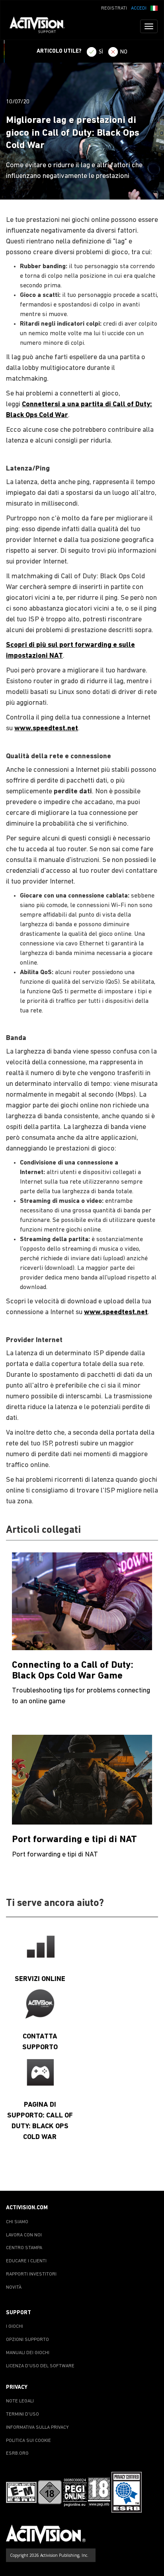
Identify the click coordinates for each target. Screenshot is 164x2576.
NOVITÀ (14, 2287)
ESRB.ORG (17, 2453)
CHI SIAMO (17, 2222)
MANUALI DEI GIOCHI (28, 2353)
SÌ (101, 52)
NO (124, 52)
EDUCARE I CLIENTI (26, 2261)
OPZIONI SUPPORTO (27, 2340)
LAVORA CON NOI (24, 2235)
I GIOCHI (15, 2327)
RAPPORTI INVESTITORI (31, 2274)
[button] (154, 8)
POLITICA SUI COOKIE (28, 2441)
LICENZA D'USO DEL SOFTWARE (40, 2366)
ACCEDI (139, 8)
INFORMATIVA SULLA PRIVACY (37, 2428)
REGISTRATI (114, 8)
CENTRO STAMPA (24, 2248)
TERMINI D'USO (22, 2414)
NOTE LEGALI (20, 2401)
